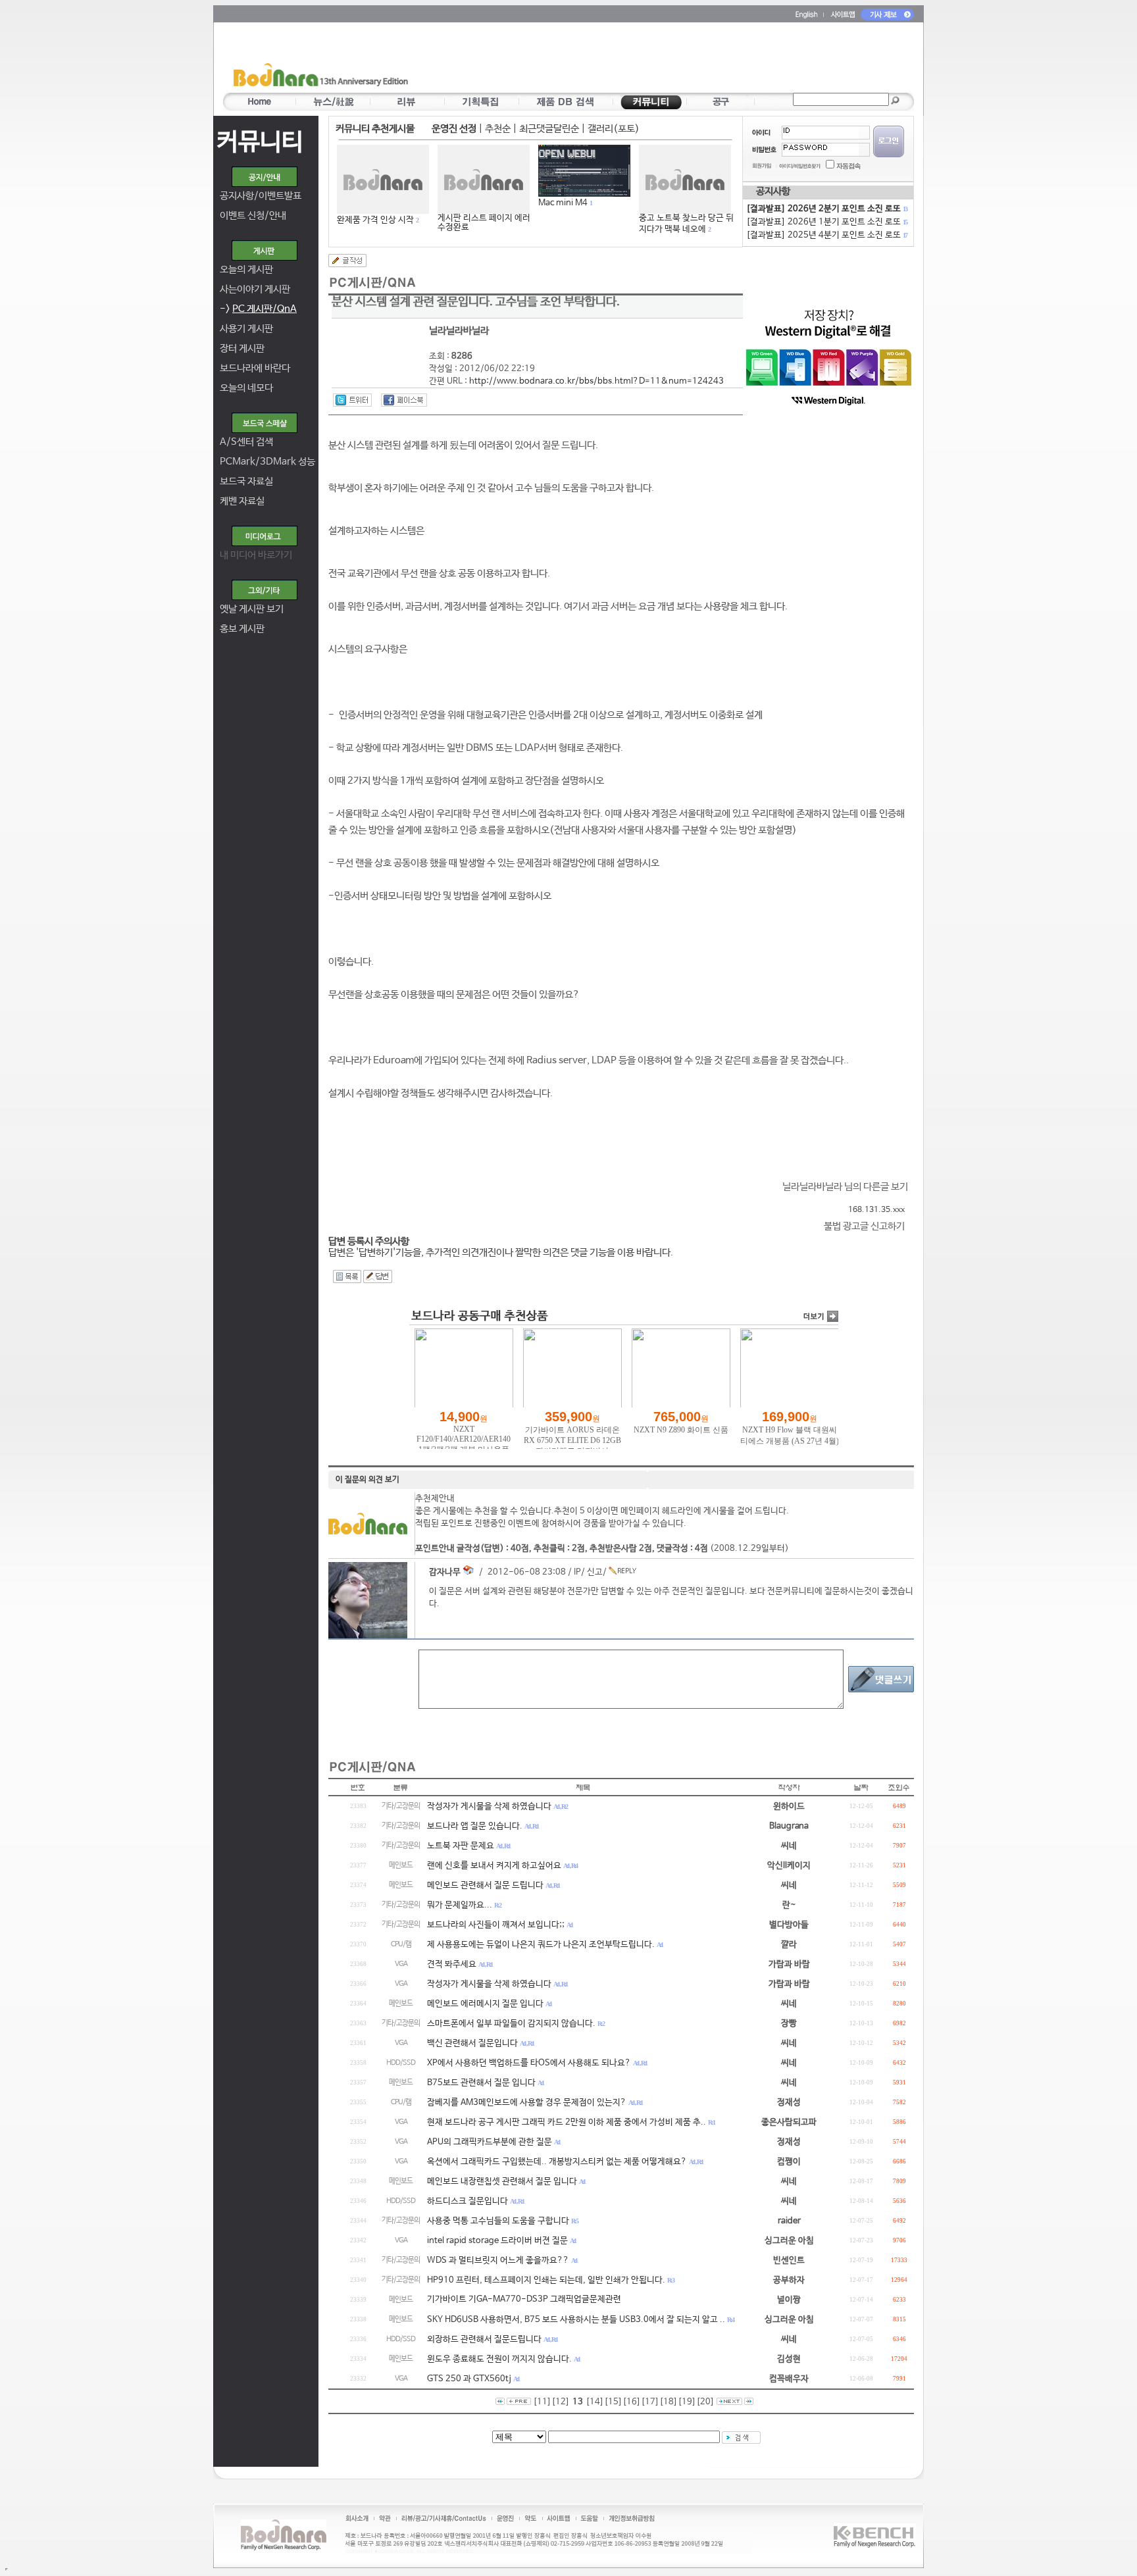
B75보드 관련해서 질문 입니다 (481, 2083)
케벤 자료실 (242, 501)
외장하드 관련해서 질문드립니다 (484, 2339)
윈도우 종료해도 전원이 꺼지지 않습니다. (499, 2359)
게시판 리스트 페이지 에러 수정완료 (484, 223)
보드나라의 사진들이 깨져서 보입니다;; (496, 1925)
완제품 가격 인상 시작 (375, 220)
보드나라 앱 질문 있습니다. (475, 1826)
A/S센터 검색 (246, 442)
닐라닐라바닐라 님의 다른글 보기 (845, 1187)
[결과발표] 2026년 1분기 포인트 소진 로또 (826, 222)
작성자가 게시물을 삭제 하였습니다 (489, 1806)
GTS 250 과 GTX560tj (469, 2379)
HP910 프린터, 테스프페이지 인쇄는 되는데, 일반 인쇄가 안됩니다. (546, 2280)
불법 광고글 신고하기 (864, 1226)
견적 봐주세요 (452, 1964)
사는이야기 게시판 (255, 289)
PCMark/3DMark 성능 (267, 462)
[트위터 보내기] (352, 400)
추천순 (498, 129)
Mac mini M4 (563, 203)
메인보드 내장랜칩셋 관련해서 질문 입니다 (502, 2182)
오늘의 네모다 (246, 388)
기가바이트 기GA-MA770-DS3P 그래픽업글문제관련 (524, 2299)
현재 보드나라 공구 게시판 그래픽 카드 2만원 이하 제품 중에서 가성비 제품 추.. (567, 2122)
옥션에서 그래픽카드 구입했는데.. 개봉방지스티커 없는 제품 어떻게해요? (557, 2162)
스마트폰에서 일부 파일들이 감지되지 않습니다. (511, 2024)
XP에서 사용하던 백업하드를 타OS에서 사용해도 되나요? (529, 2063)
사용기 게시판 (246, 329)
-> (258, 309)
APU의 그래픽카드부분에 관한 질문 (490, 2142)
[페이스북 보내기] (404, 400)
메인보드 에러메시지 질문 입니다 (485, 2004)
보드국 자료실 (246, 481)
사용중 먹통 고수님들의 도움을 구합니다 (498, 2221)
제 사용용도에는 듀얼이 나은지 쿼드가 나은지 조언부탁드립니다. (541, 1945)
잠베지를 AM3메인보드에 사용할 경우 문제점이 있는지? (527, 2103)
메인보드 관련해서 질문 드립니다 (485, 1885)
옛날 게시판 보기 (252, 609)
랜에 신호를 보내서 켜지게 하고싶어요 (494, 1866)
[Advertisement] (645, 60)
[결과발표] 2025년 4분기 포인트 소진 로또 (826, 235)
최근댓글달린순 (549, 129)
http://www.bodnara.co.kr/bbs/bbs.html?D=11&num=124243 (596, 381)
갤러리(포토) (614, 129)
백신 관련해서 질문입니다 (472, 2043)
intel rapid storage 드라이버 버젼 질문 (497, 2241)
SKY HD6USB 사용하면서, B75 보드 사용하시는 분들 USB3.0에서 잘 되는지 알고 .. (576, 2320)
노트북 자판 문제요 (461, 1846)
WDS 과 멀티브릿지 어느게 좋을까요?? (498, 2260)
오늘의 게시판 (246, 269)
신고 (595, 1572)
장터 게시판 (242, 348)
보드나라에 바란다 (255, 368)
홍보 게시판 (242, 629)
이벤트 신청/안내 (253, 215)
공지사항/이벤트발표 (261, 196)
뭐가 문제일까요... (460, 1905)
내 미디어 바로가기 (256, 555)
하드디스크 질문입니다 (467, 2201)
